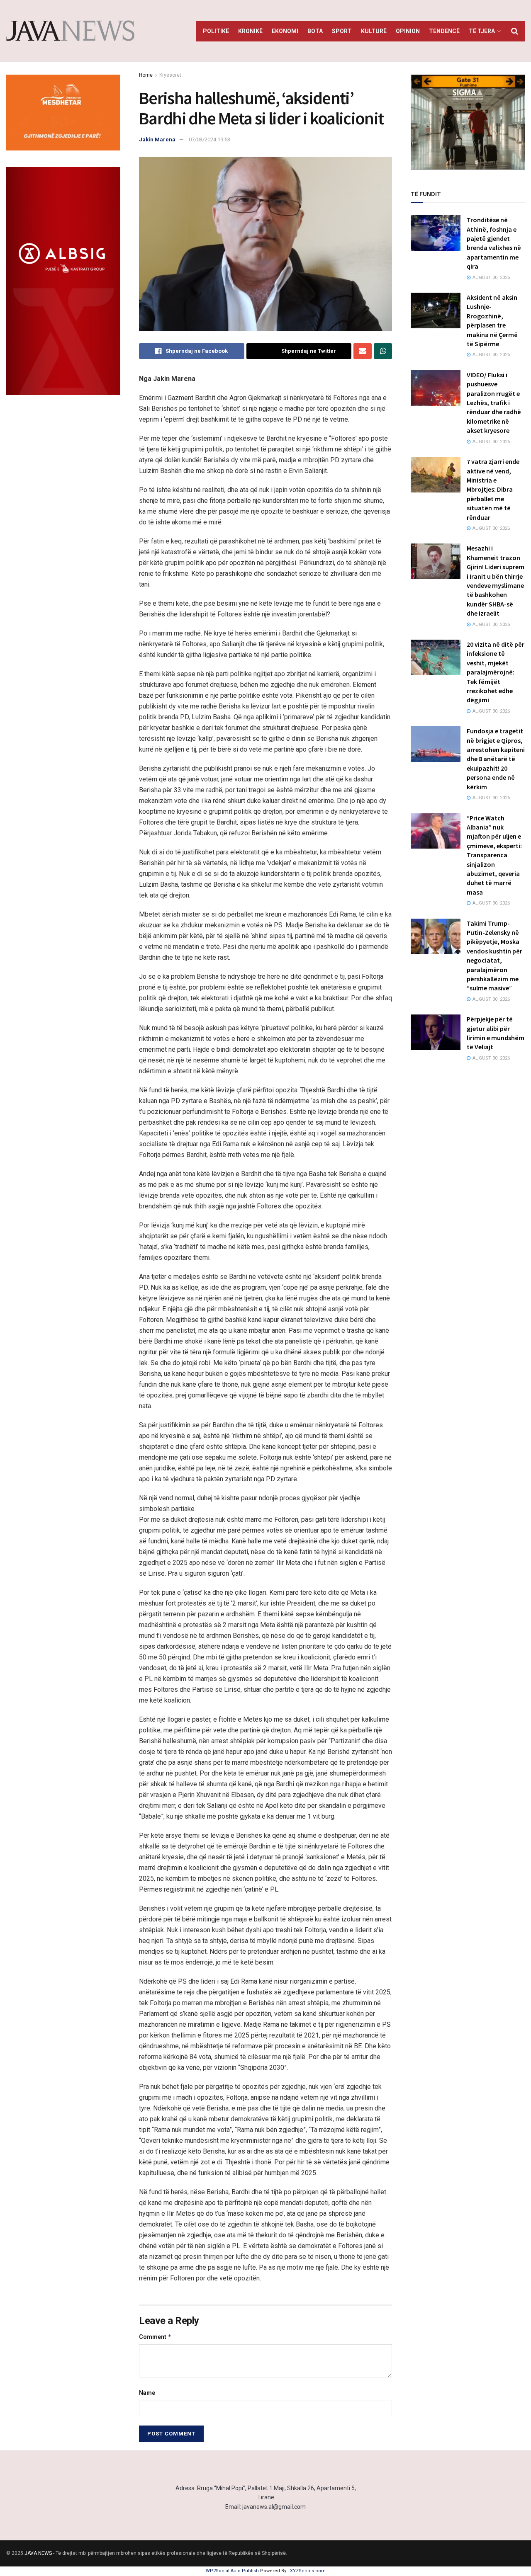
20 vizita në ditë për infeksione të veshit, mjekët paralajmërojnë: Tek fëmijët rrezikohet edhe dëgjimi (496, 672)
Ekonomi (285, 31)
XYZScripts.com (308, 2571)
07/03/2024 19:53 (209, 139)
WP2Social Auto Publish (232, 2571)
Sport (342, 31)
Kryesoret (170, 75)
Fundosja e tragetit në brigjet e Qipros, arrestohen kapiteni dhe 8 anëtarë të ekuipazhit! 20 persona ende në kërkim (496, 759)
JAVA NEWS (38, 2553)
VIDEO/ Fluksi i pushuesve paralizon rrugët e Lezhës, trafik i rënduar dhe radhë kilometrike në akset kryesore (494, 403)
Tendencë (444, 31)
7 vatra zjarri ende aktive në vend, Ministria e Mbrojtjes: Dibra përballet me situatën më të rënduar (493, 489)
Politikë (216, 31)
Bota (315, 31)
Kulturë (374, 31)
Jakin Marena (157, 139)
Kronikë (250, 31)
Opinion (408, 31)
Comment (155, 2337)
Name (147, 2393)
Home (146, 75)
